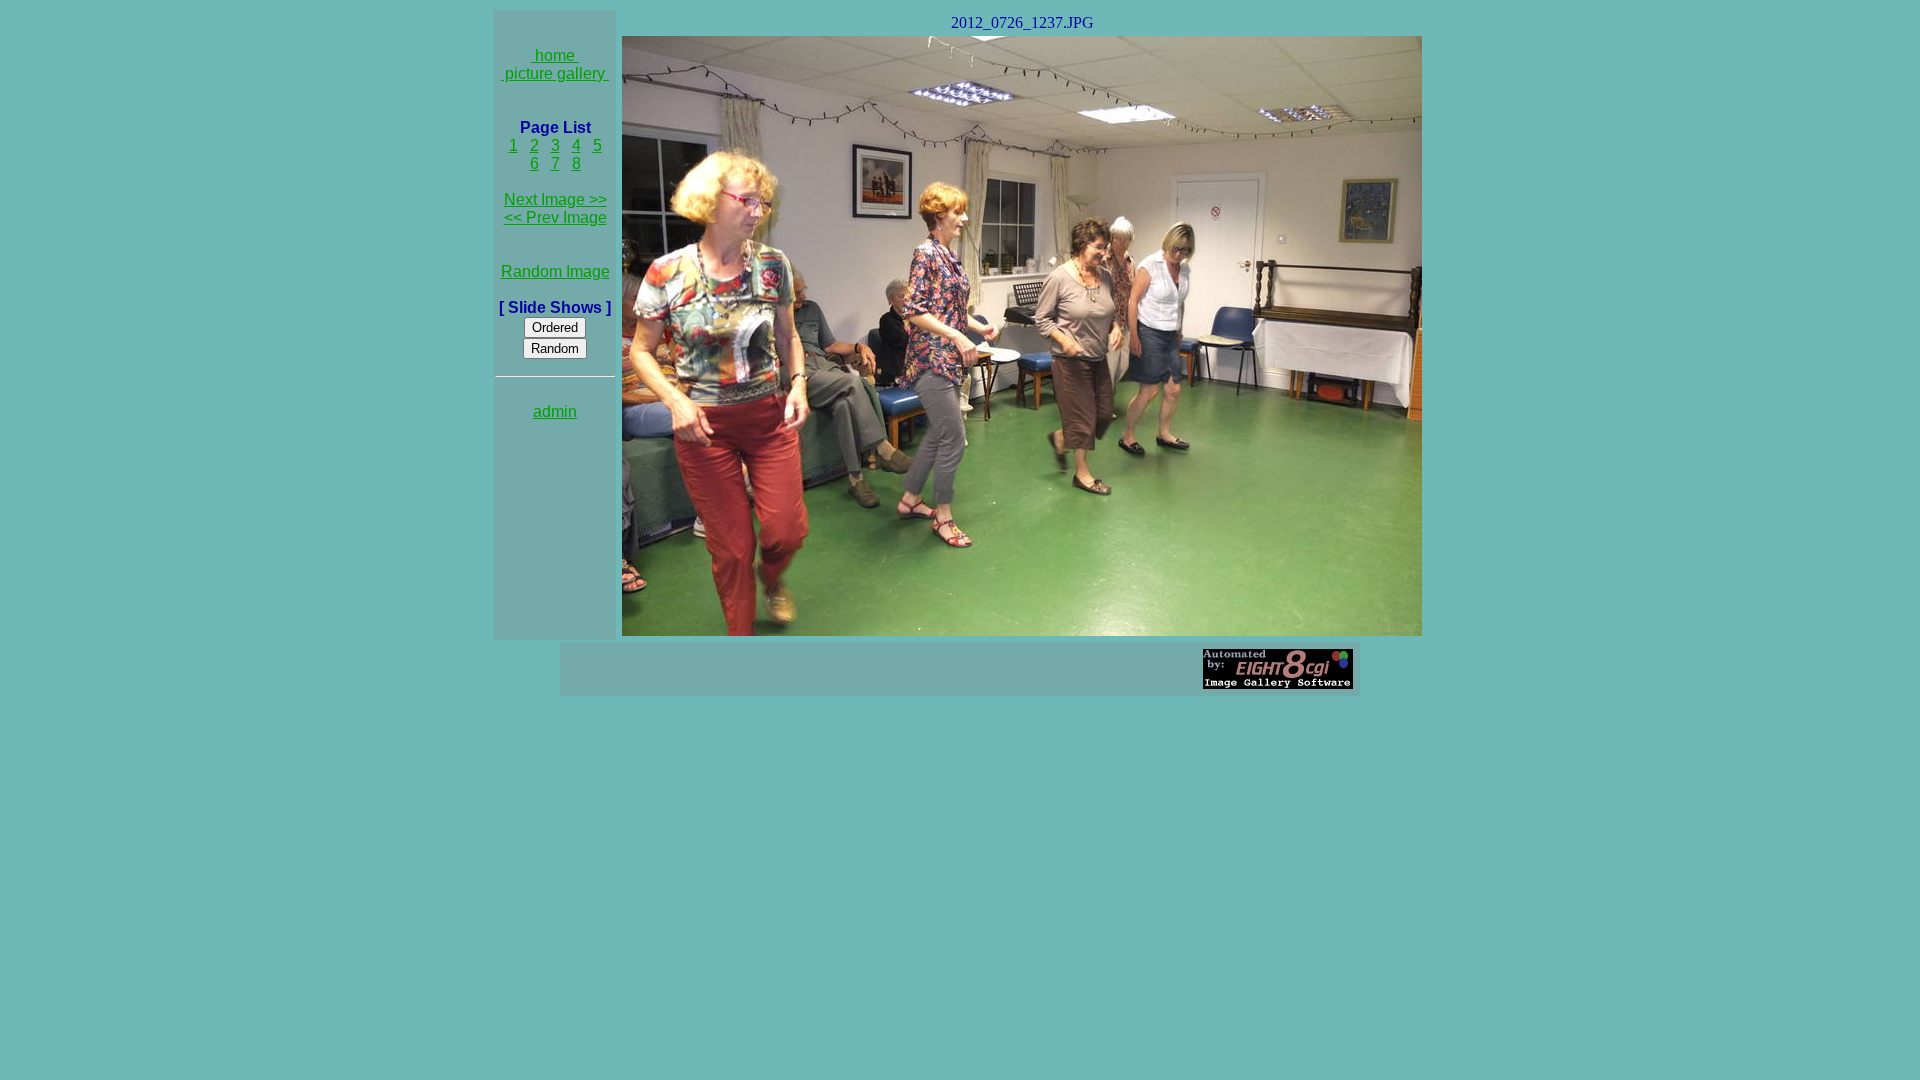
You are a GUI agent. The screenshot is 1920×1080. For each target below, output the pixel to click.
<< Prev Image (555, 217)
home (555, 55)
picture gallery (555, 73)
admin (555, 411)
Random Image (555, 271)
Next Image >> (555, 199)
